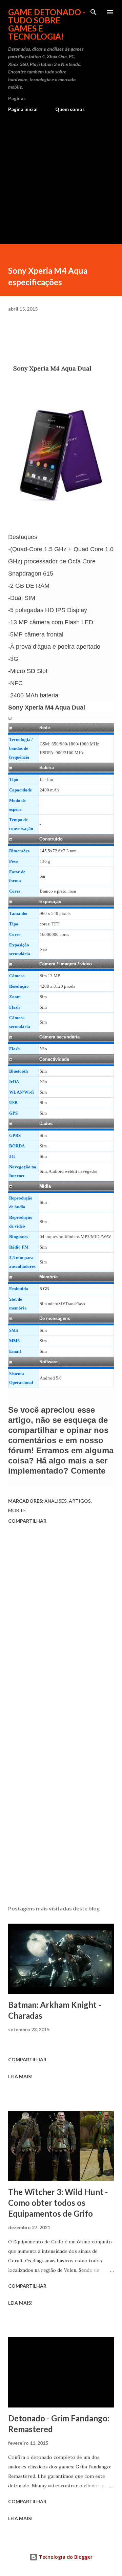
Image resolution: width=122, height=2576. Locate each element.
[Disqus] (61, 1622)
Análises (56, 1501)
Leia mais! (20, 2076)
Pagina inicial (23, 109)
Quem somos (70, 109)
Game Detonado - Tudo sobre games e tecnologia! (47, 24)
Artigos (80, 1501)
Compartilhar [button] (27, 1521)
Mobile (17, 1510)
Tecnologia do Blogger (65, 2557)
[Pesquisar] (94, 12)
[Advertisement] (61, 175)
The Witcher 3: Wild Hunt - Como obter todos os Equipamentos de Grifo (58, 2203)
